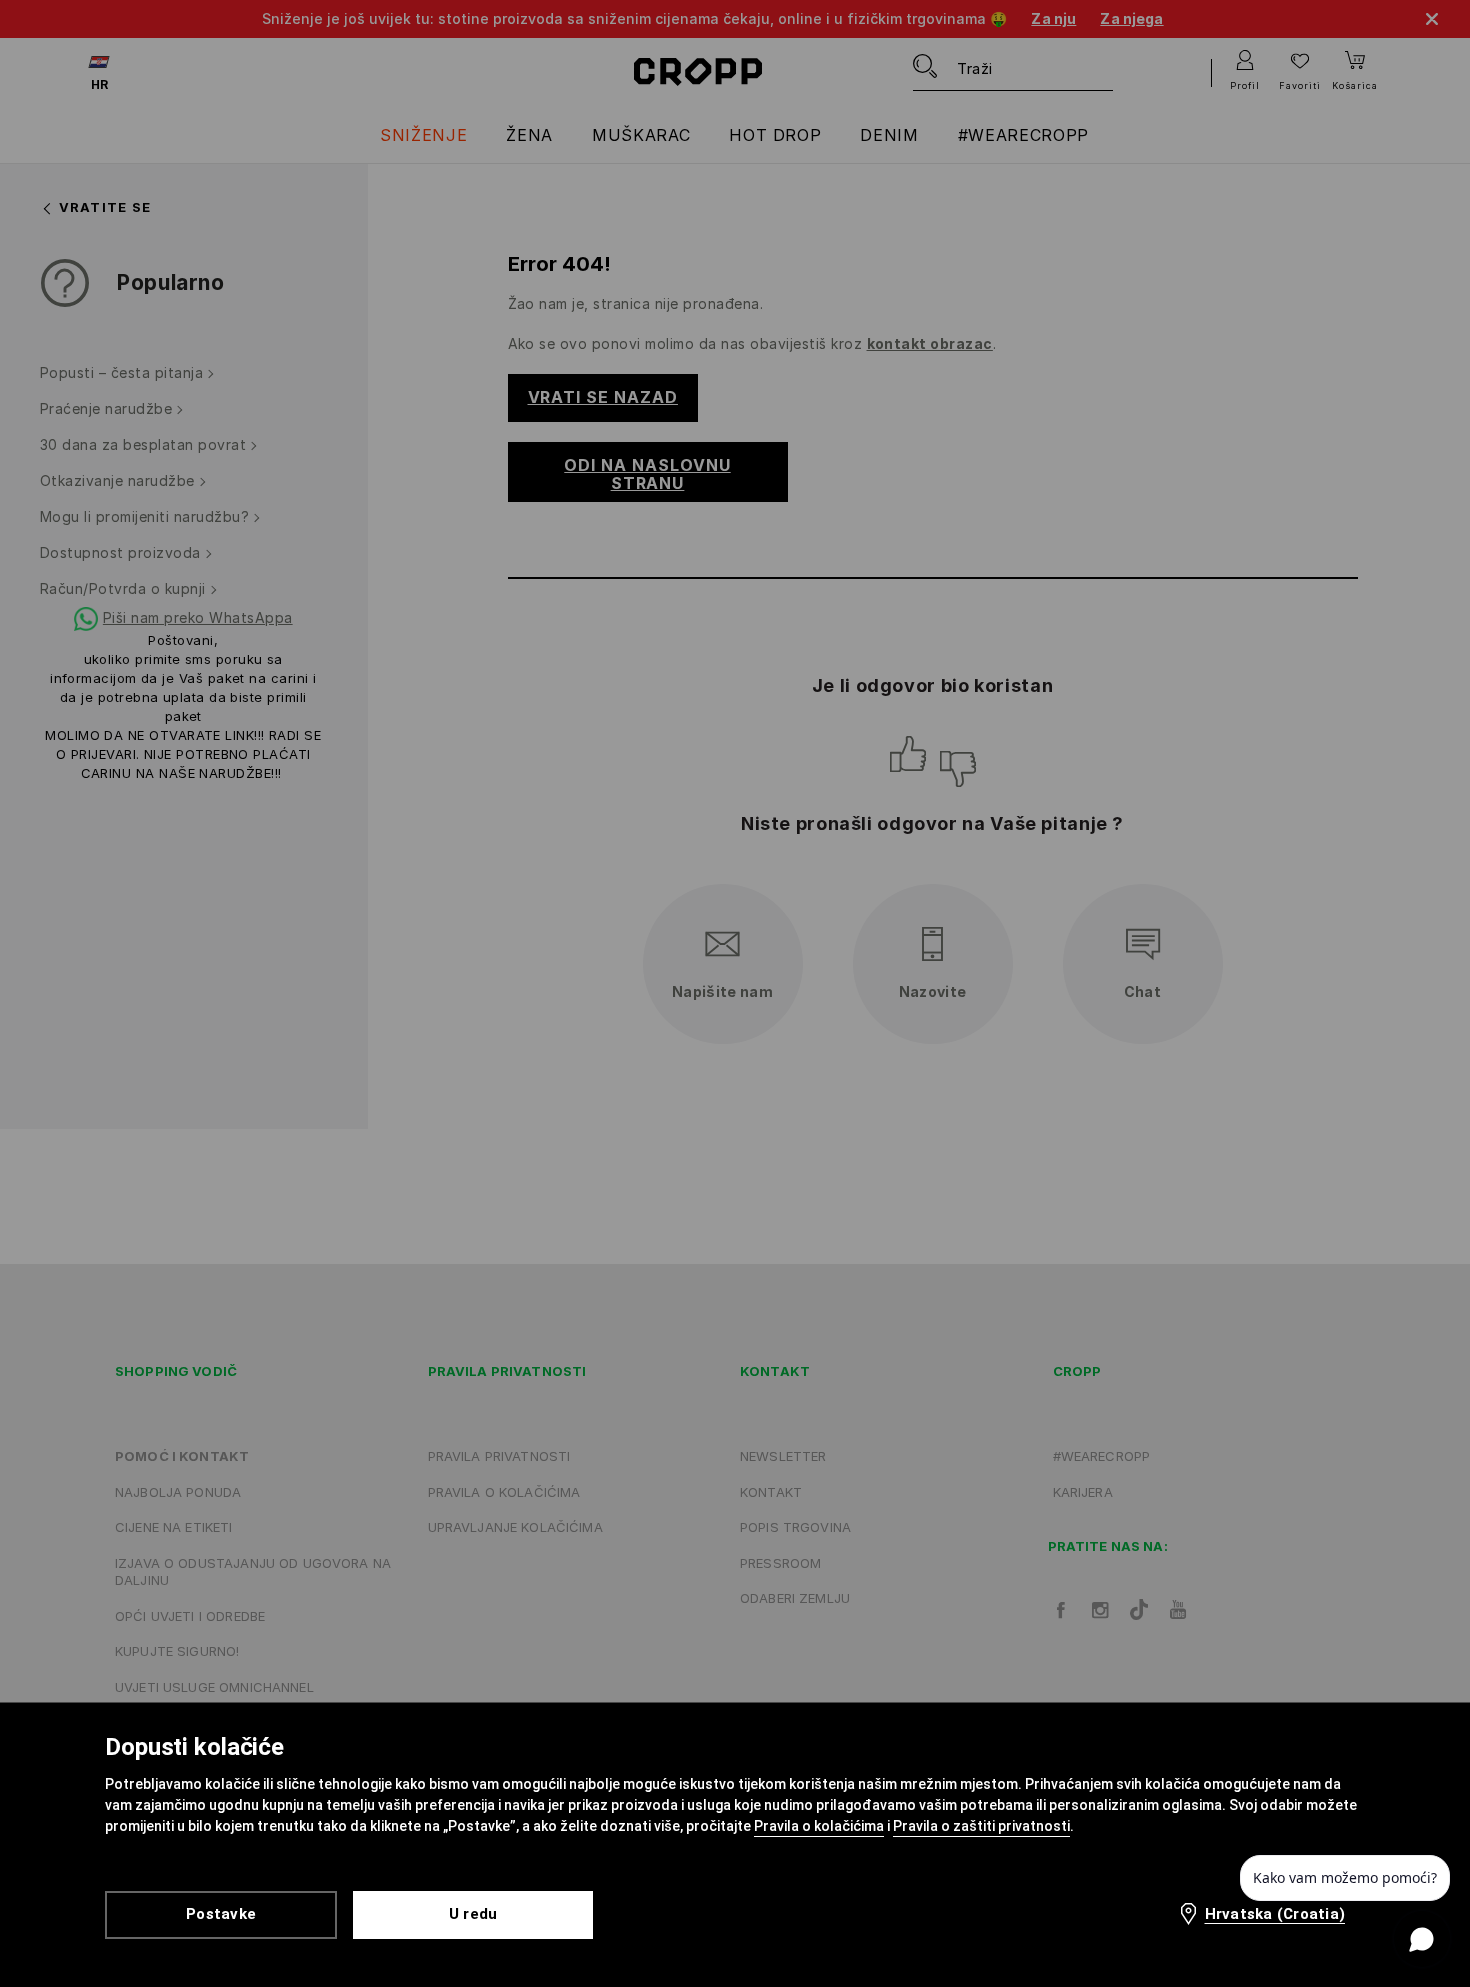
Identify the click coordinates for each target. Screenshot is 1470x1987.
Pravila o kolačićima (819, 1826)
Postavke (221, 1914)
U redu (473, 1914)
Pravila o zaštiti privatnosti (981, 1826)
